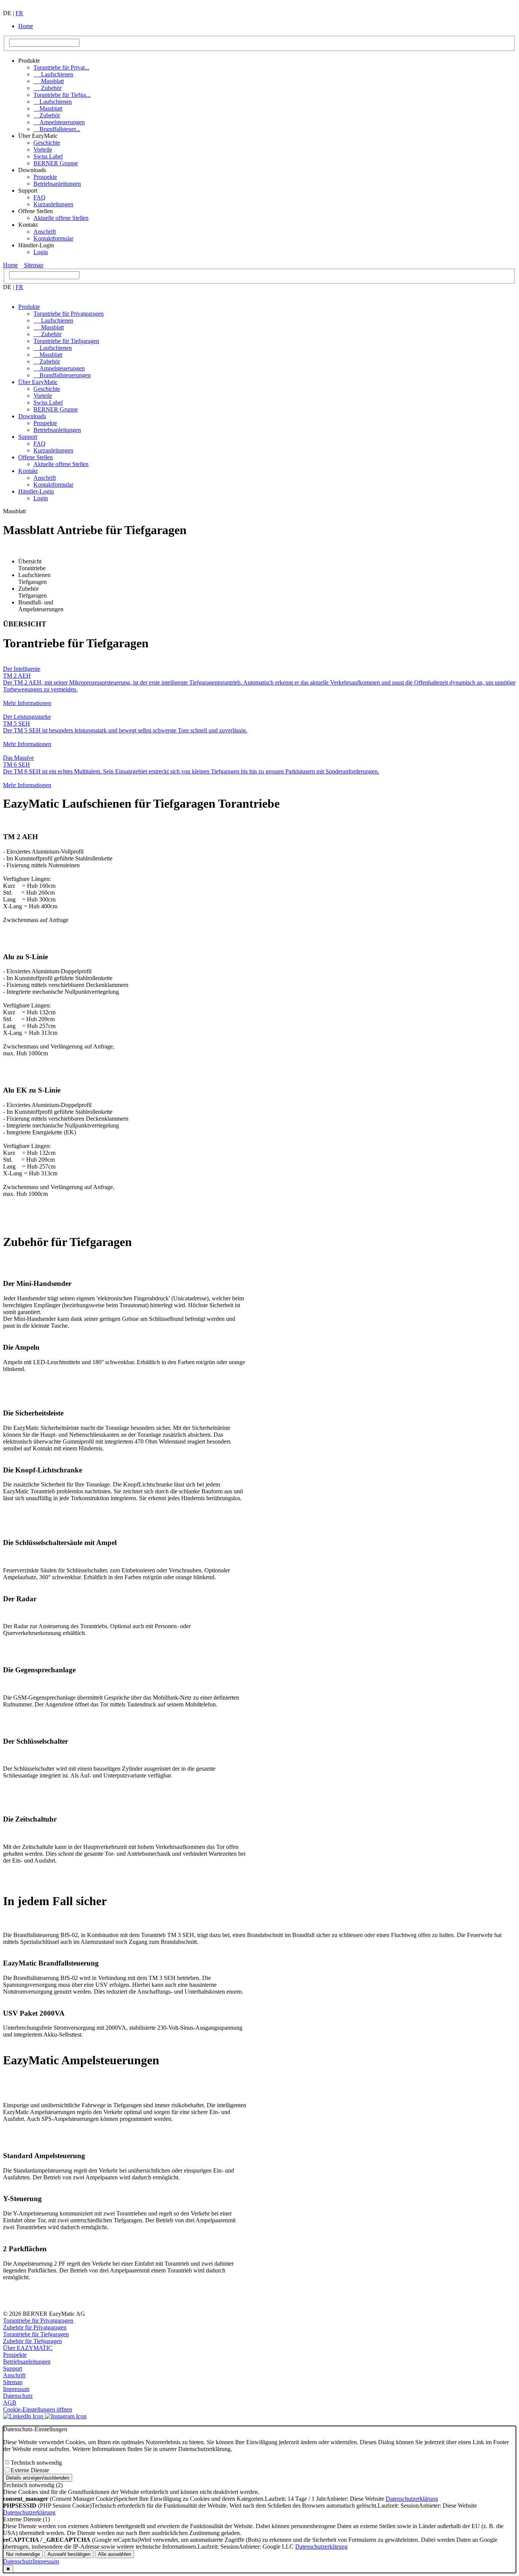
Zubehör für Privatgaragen (35, 2327)
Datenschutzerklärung (412, 2499)
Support (28, 437)
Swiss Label (48, 156)
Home (26, 26)
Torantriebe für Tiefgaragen (66, 341)
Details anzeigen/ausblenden (38, 2478)
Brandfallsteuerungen (62, 375)
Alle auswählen (115, 2554)
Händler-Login (36, 491)
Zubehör (47, 88)
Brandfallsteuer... (57, 129)
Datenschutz (18, 2396)
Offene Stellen (36, 457)
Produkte (29, 307)
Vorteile (43, 149)
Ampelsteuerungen (59, 122)
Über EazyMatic (38, 382)
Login (41, 252)
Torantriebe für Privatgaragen (69, 314)
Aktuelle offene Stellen (61, 218)
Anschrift (45, 232)
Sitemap (34, 265)
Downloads (32, 416)
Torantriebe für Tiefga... (62, 95)
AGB (10, 2403)
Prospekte (45, 177)
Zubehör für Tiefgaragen (32, 2341)
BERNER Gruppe (56, 163)
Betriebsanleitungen (57, 184)
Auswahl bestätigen (69, 2554)
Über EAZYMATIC (28, 2348)
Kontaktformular (53, 238)
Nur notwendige (23, 2554)
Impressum (16, 2389)
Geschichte (47, 143)
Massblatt (49, 81)
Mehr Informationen (27, 703)
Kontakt (28, 471)
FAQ (40, 197)
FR (19, 13)
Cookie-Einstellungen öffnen (38, 2409)
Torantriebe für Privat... (61, 67)
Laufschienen (53, 74)
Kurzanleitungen (53, 204)
